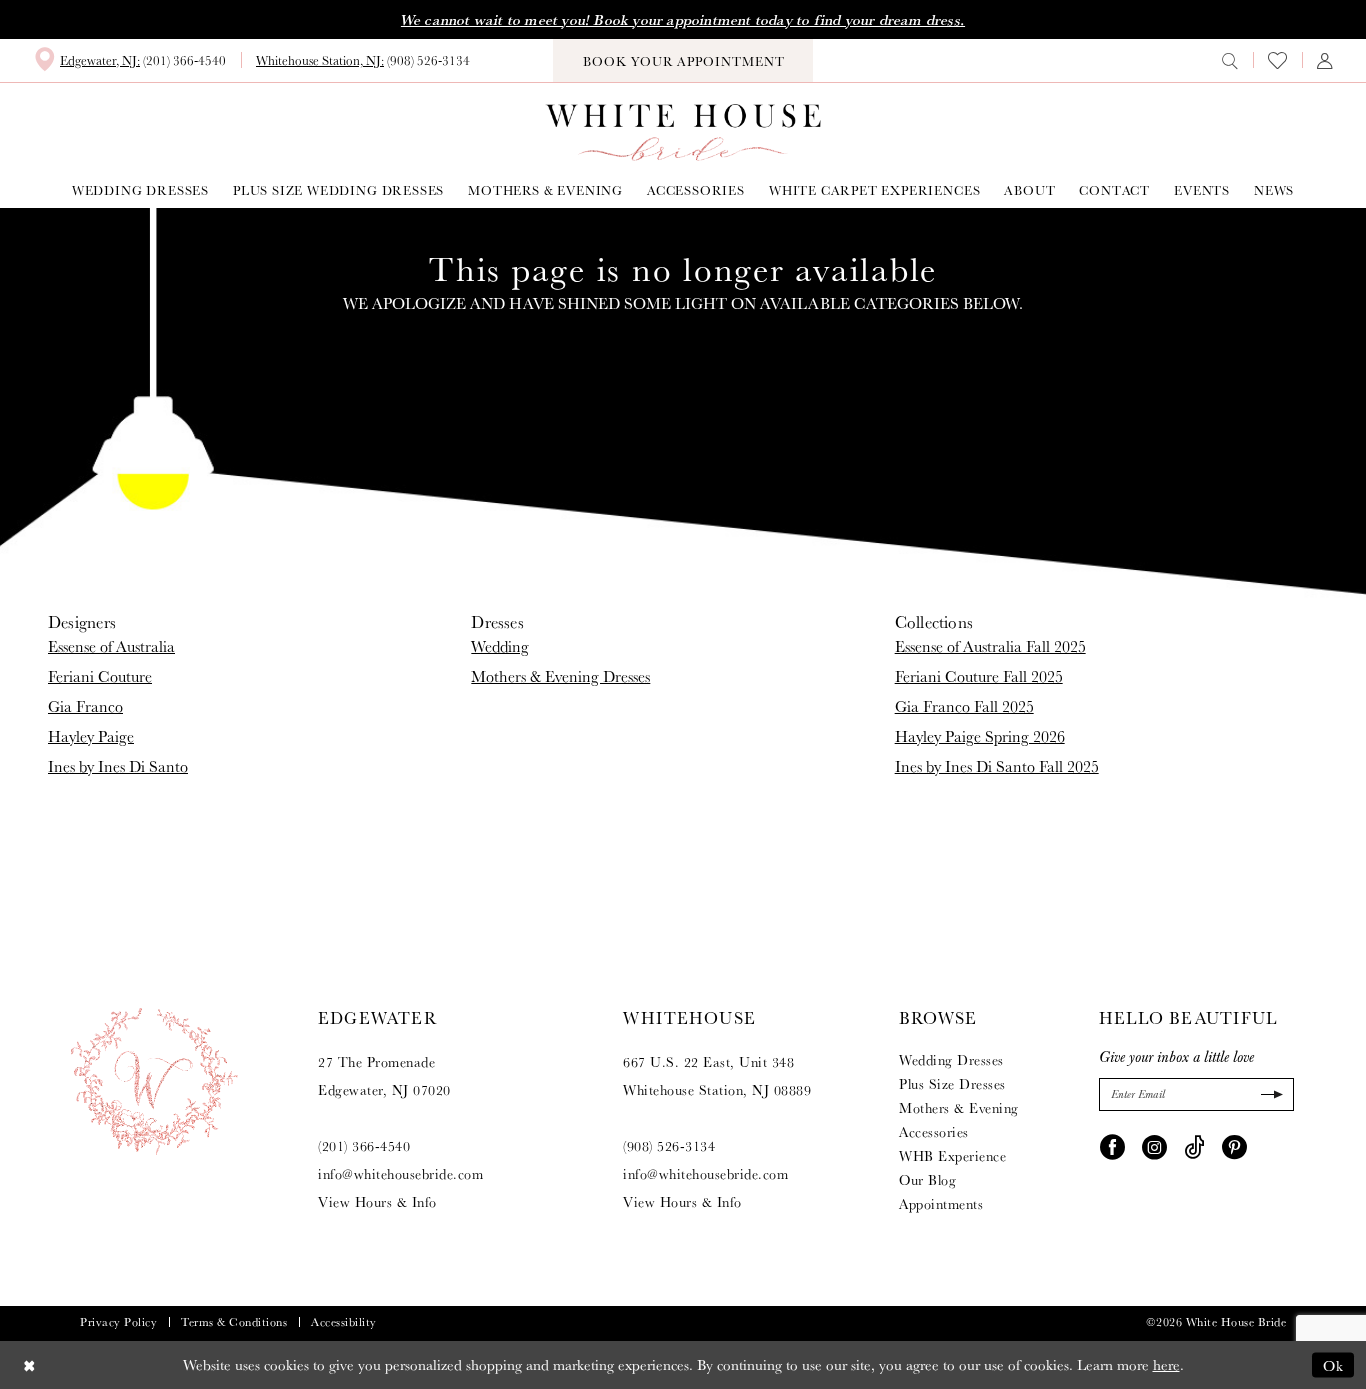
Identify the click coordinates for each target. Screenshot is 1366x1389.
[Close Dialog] (29, 1364)
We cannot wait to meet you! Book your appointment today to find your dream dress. (683, 20)
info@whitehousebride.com (400, 1174)
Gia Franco (85, 706)
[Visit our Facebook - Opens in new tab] (1112, 1146)
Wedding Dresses (951, 1060)
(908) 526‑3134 (669, 1146)
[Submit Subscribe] (1269, 1094)
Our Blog (927, 1180)
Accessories (934, 1132)
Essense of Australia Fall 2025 (990, 646)
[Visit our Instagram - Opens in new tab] (1154, 1146)
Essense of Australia (111, 646)
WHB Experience (952, 1156)
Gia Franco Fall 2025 (964, 706)
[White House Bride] (683, 132)
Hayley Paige (91, 736)
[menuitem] (129, 60)
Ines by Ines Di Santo (118, 766)
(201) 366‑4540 (364, 1146)
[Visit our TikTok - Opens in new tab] (1194, 1146)
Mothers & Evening (959, 1108)
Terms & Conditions (234, 1322)
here (1166, 1364)
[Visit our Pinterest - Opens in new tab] (1234, 1146)
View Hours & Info (377, 1202)
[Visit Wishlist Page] (1277, 60)
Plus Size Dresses (952, 1084)
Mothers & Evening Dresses (560, 676)
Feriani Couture (100, 676)
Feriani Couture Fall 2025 (979, 676)
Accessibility (344, 1322)
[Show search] (1230, 60)
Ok (1333, 1364)
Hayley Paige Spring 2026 (980, 736)
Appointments (941, 1204)
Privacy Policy (118, 1322)
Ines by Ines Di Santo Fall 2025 (997, 766)
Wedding (500, 646)
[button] (1325, 60)
